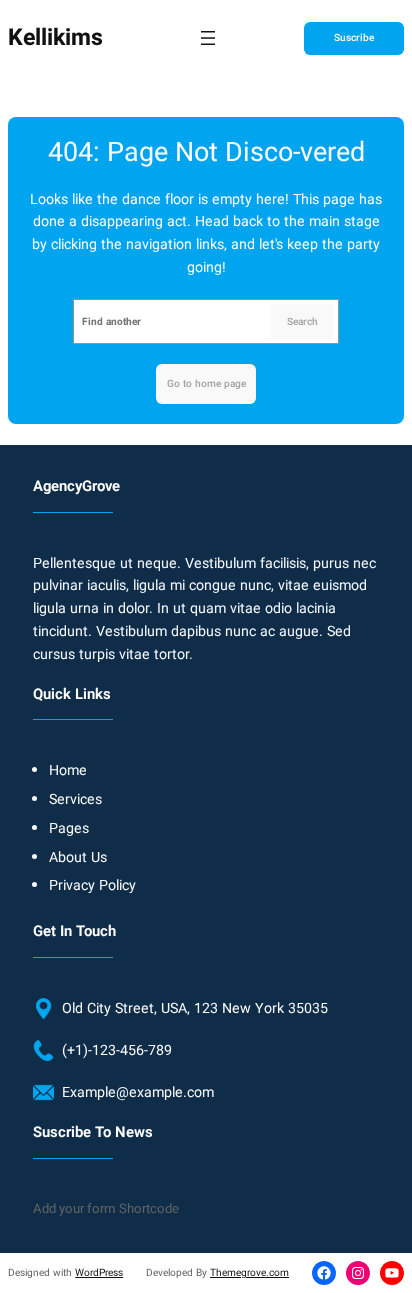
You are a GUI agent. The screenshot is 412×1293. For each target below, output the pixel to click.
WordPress (99, 1272)
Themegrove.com (249, 1272)
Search (302, 321)
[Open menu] (208, 38)
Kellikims (55, 38)
